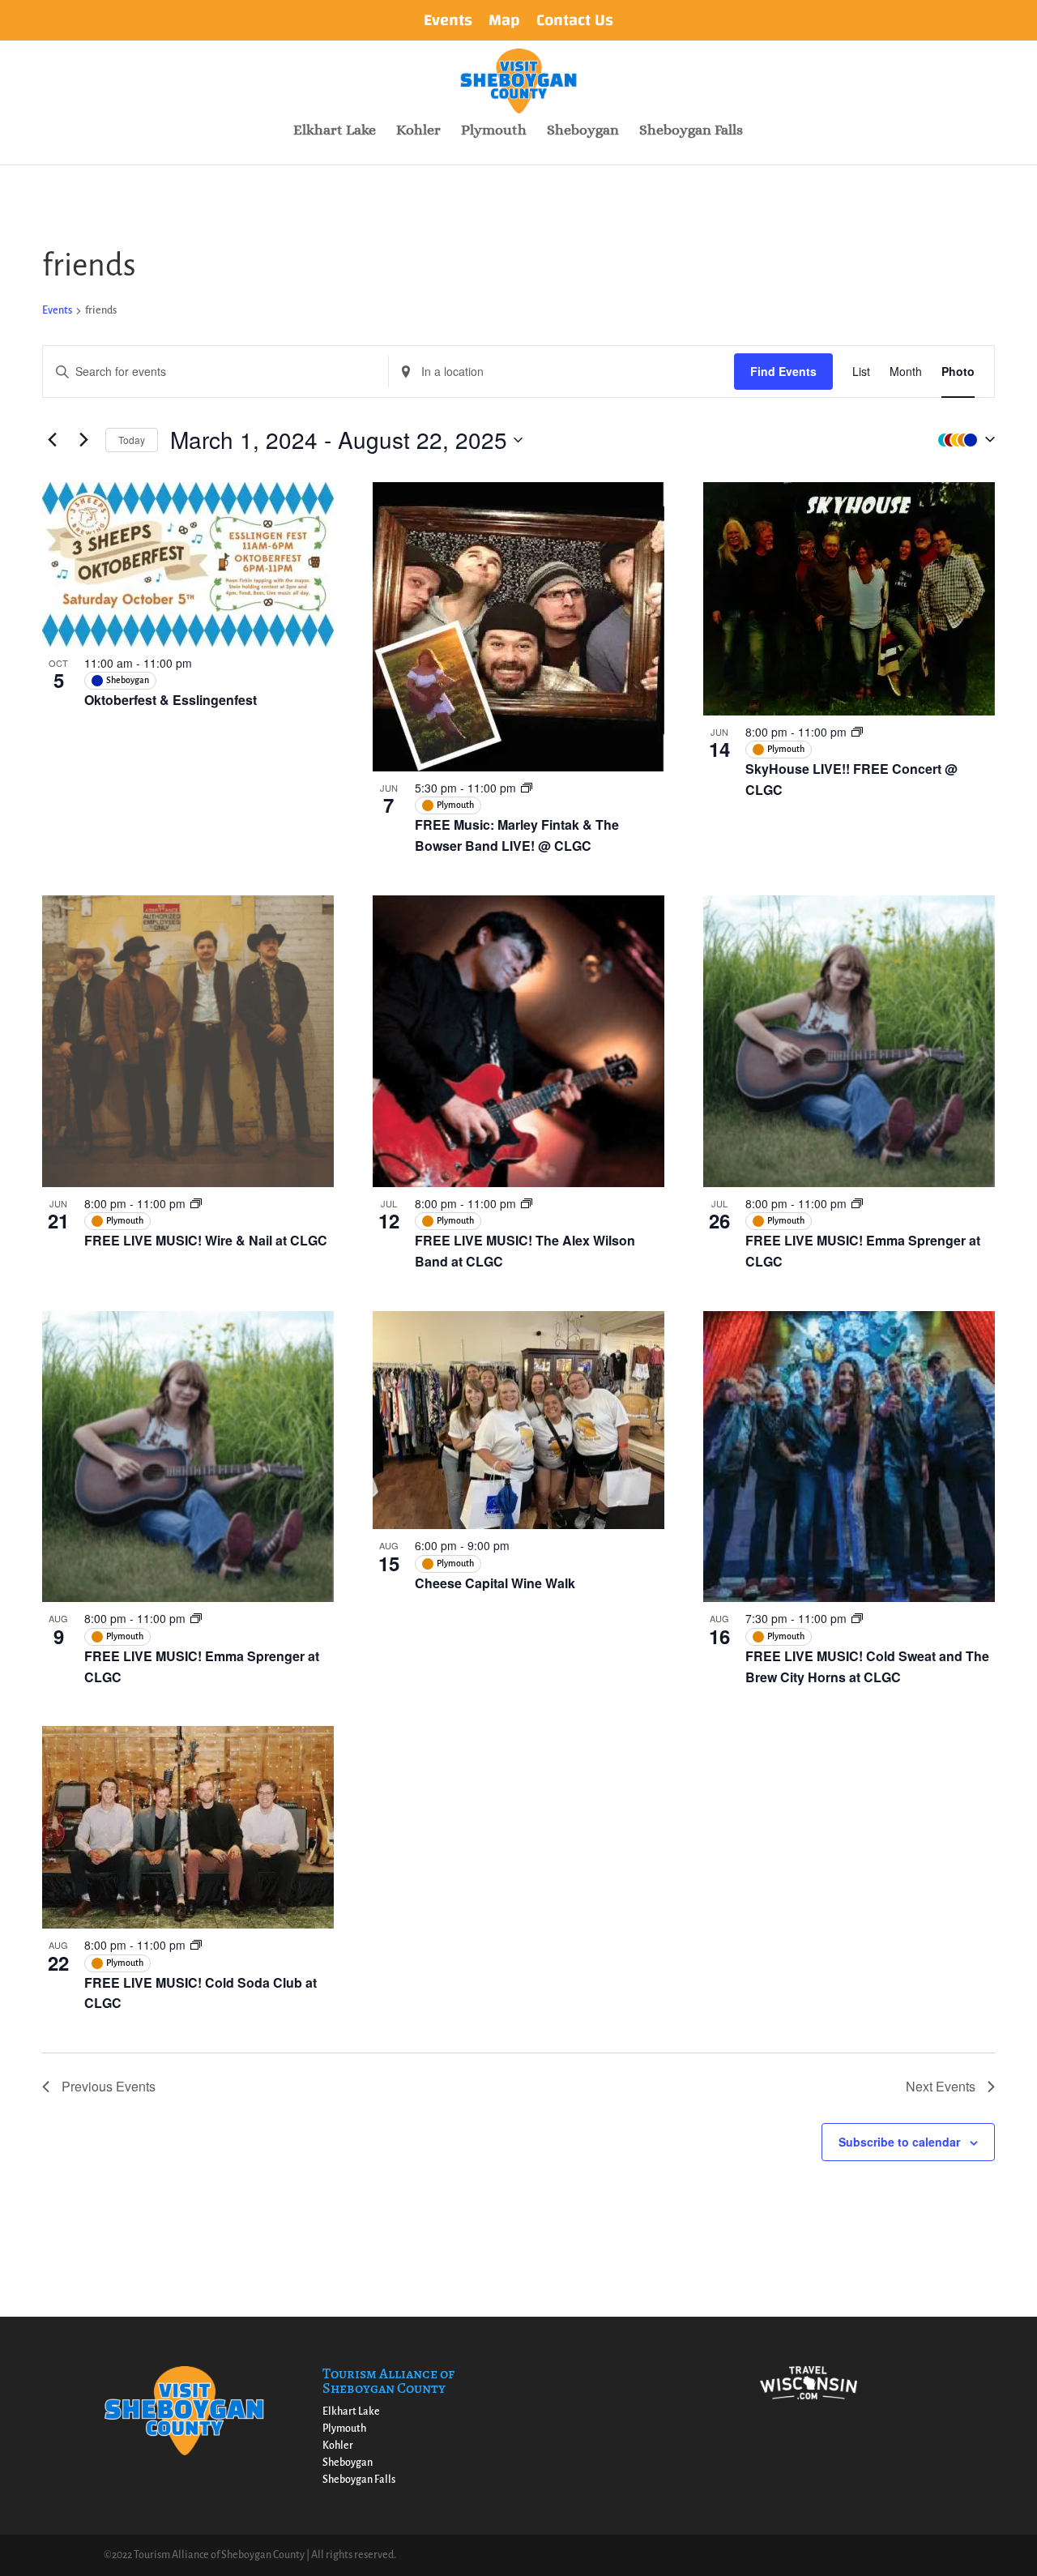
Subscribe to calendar (899, 2142)
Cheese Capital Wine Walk (495, 1583)
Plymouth (494, 131)
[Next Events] (83, 440)
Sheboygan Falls (691, 131)
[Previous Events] (52, 440)
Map (504, 23)
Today (132, 440)
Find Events (783, 371)
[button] (962, 440)
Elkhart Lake (335, 131)
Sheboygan (583, 131)
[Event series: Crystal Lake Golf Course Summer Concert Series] (527, 788)
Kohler (418, 131)
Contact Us (575, 23)
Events (448, 23)
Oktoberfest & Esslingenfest (171, 700)
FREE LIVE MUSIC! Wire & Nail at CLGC (206, 1240)
